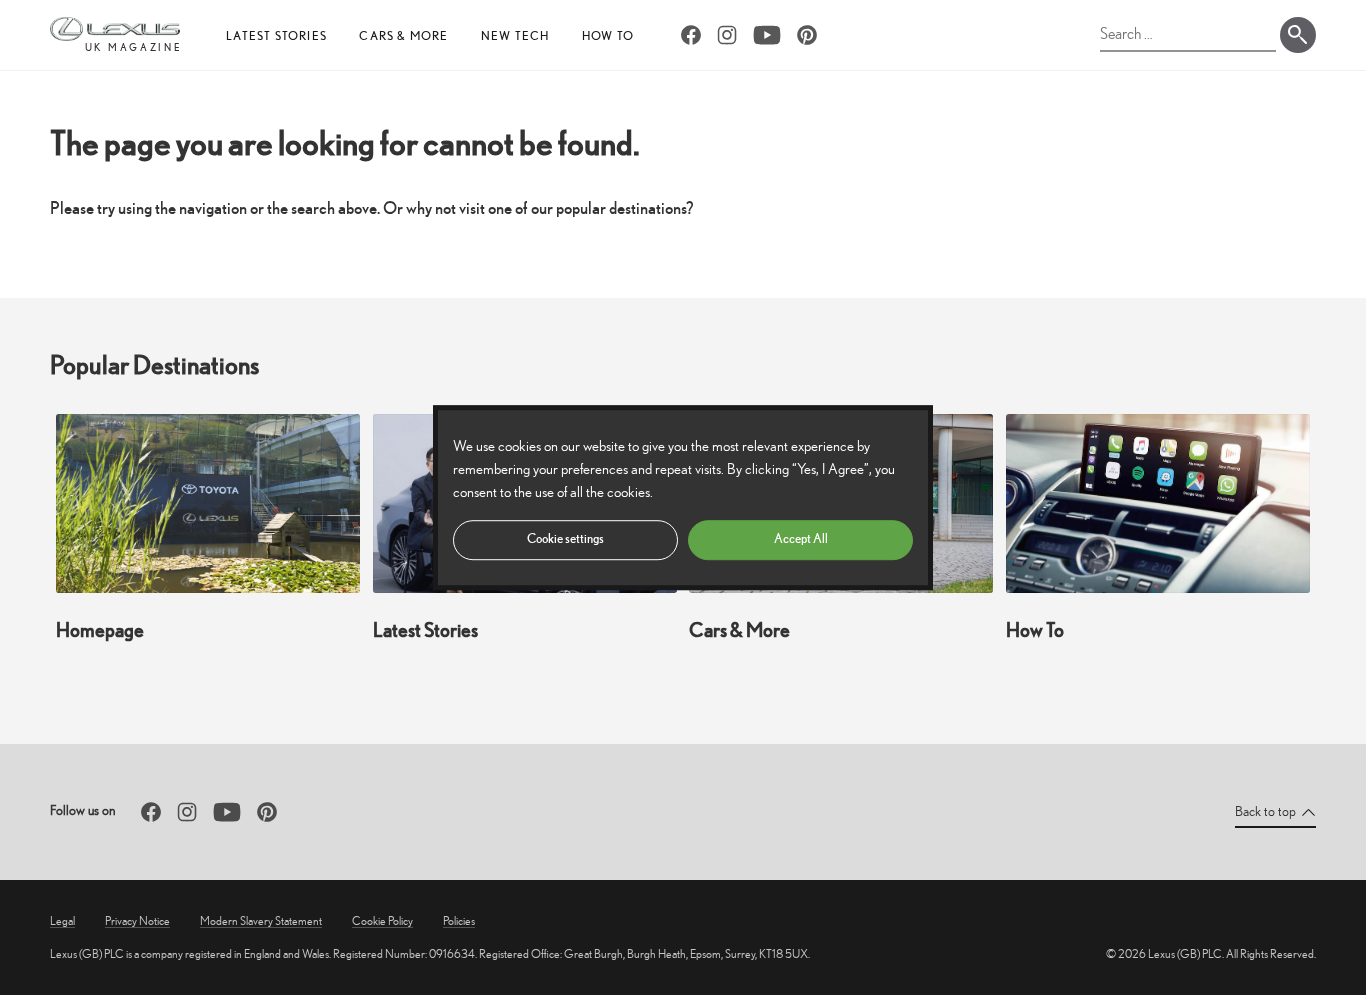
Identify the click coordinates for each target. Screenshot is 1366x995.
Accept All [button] (801, 538)
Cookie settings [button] (565, 538)
